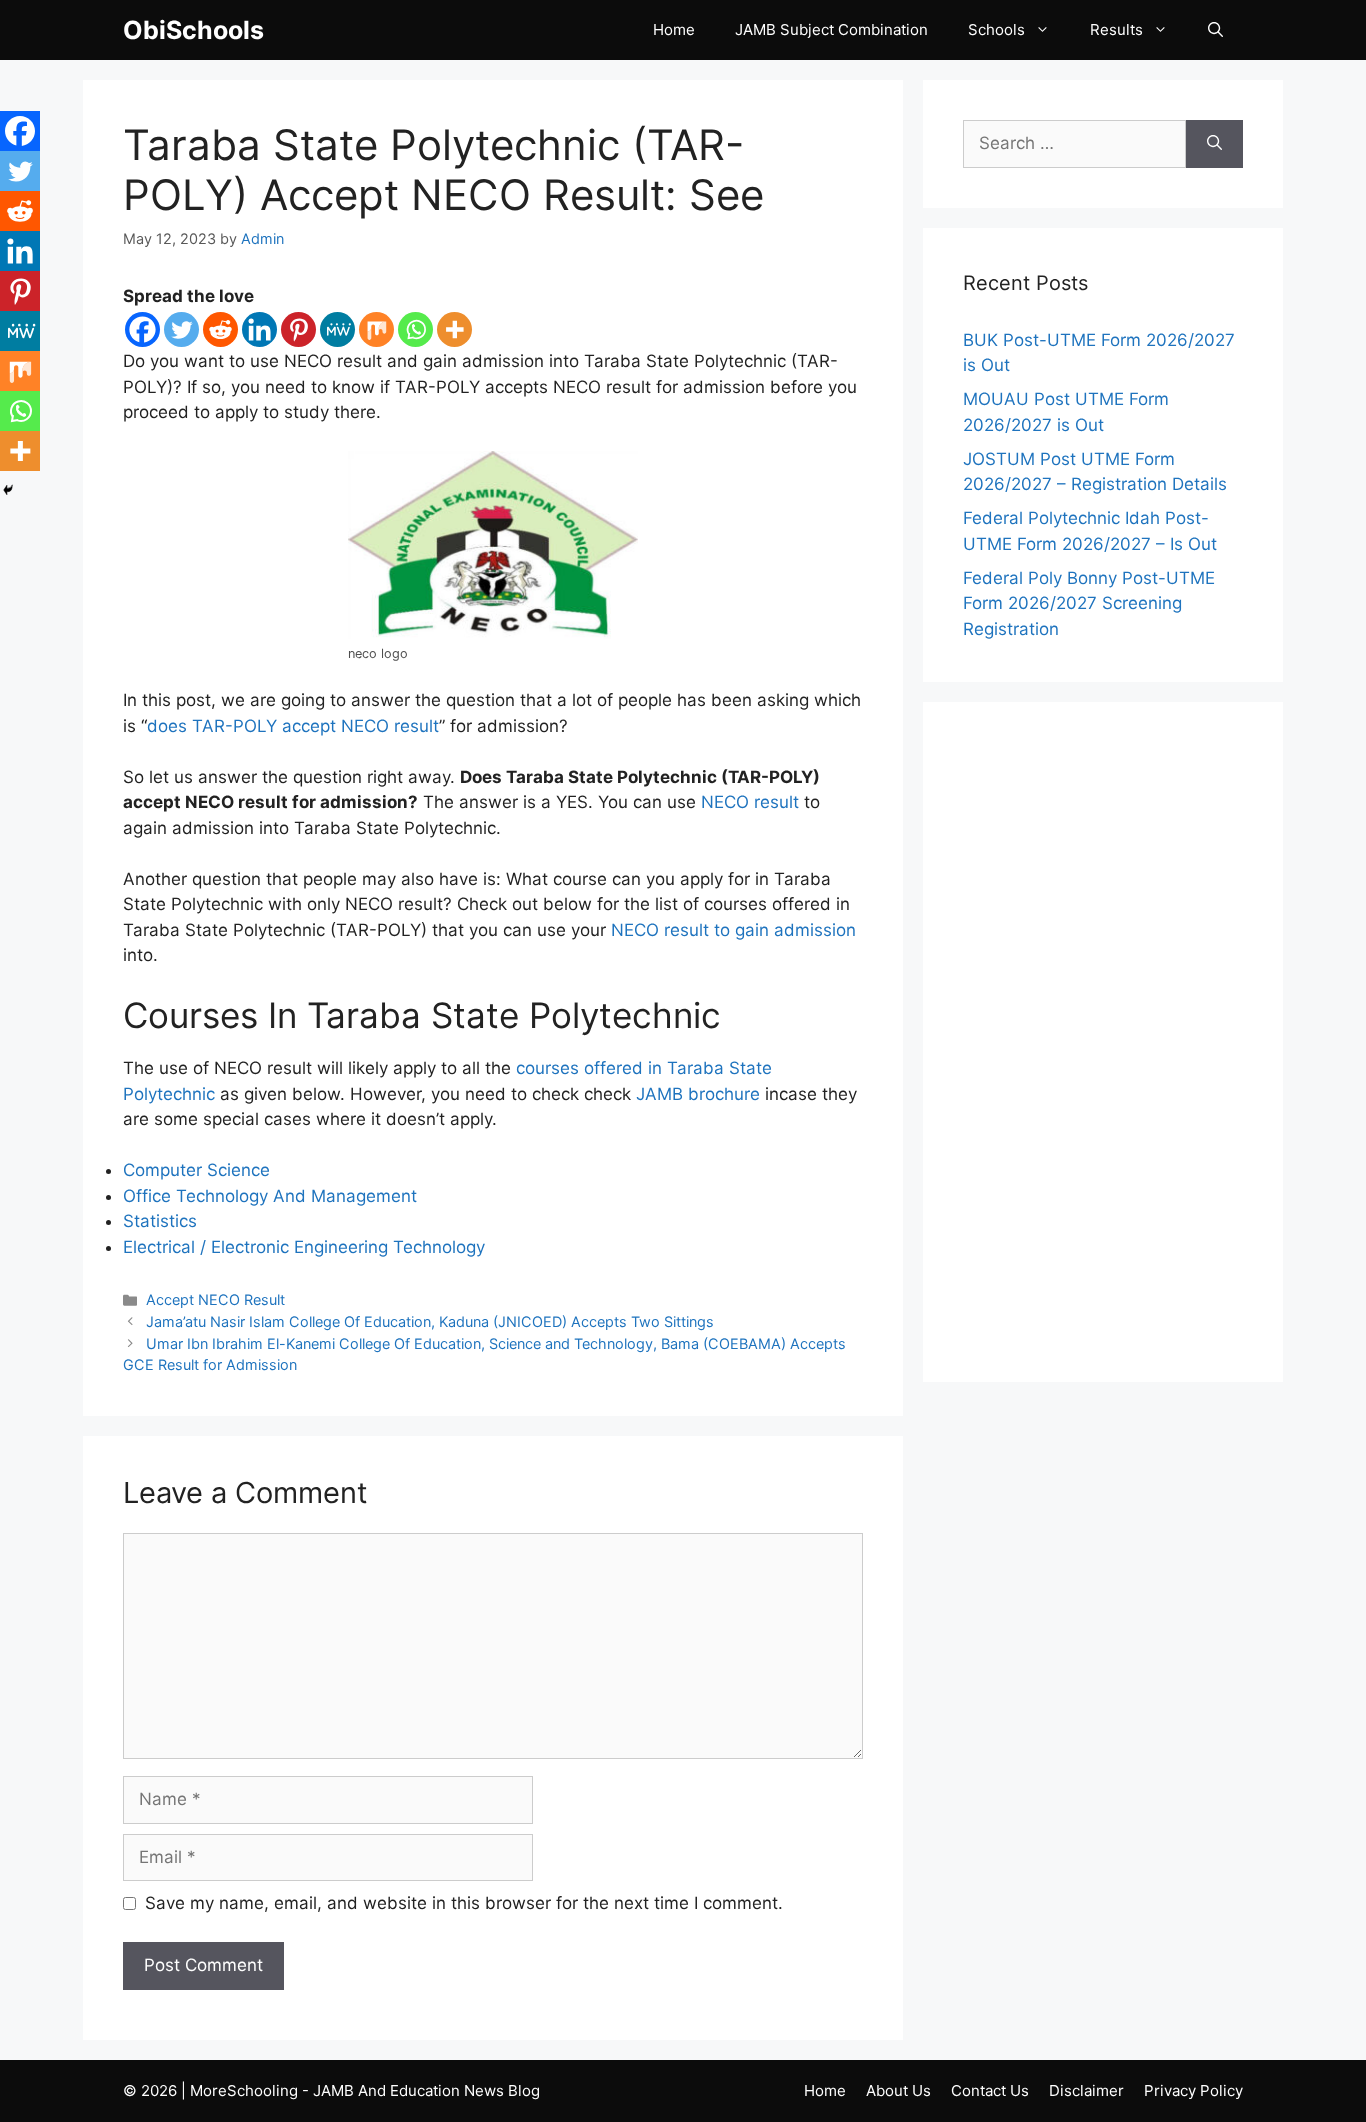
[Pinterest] (298, 329)
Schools (996, 29)
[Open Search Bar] (1215, 30)
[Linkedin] (259, 329)
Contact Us (990, 2090)
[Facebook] (142, 329)
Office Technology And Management (270, 1196)
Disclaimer (1086, 2090)
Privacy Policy (1193, 2090)
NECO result (750, 802)
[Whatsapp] (415, 329)
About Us (898, 2090)
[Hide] (8, 490)
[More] (454, 329)
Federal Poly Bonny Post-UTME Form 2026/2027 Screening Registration (1089, 603)
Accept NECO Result (215, 1299)
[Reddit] (220, 329)
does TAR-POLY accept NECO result (293, 726)
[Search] (1214, 144)
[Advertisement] (1103, 1042)
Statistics (160, 1221)
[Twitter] (181, 329)
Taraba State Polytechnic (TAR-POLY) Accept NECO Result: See (443, 169)
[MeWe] (337, 329)
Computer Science (196, 1170)
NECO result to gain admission (733, 930)
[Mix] (376, 329)
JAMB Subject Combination (831, 29)
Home (674, 29)
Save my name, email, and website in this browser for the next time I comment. (464, 1903)
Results (1116, 29)
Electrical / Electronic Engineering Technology (304, 1247)
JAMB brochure (698, 1094)
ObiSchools (193, 30)
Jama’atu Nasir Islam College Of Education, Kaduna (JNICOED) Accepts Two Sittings (430, 1321)
